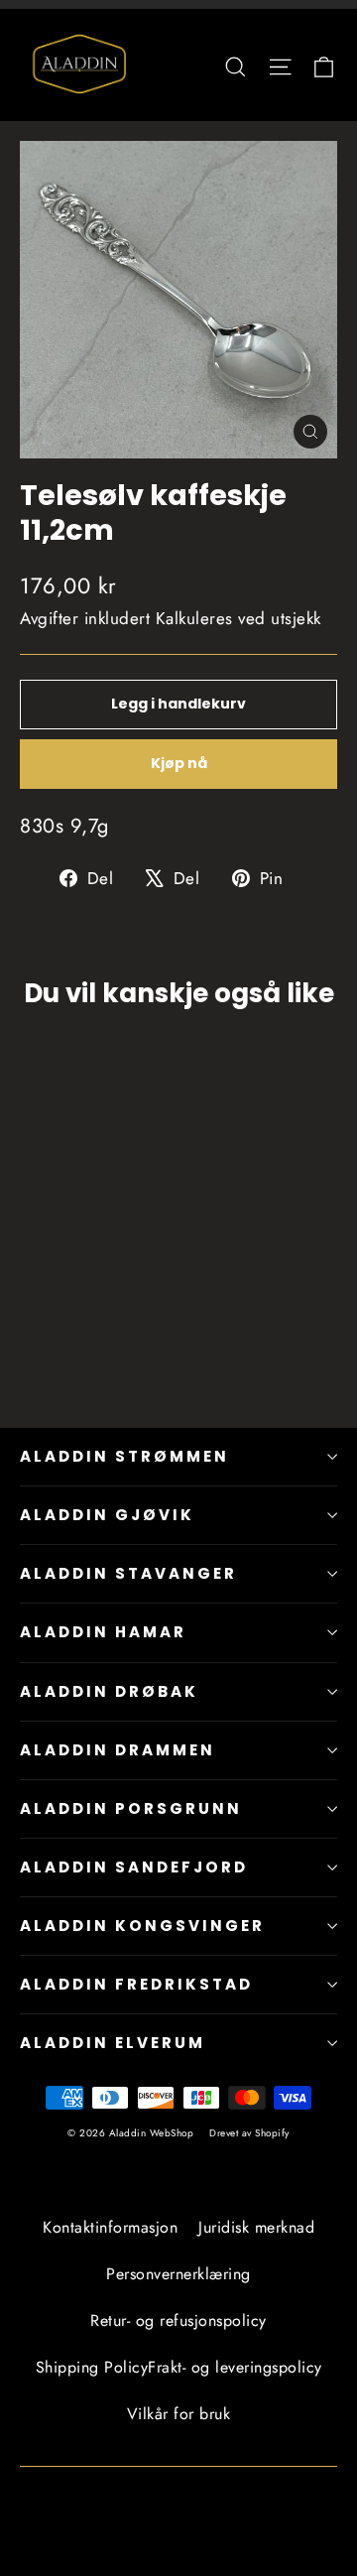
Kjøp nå (179, 763)
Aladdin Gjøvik (107, 1515)
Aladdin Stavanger (128, 1573)
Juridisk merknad (256, 2227)
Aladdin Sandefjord (134, 1867)
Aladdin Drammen (118, 1750)
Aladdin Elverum (113, 2043)
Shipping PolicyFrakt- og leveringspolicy (179, 2367)
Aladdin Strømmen (124, 1456)
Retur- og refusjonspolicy (178, 2320)
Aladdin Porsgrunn (131, 1808)
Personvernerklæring (178, 2274)
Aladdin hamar (103, 1632)
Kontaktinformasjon (110, 2227)
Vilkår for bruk (179, 2414)
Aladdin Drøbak (109, 1691)
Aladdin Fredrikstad (136, 1984)
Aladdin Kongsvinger (142, 1926)
